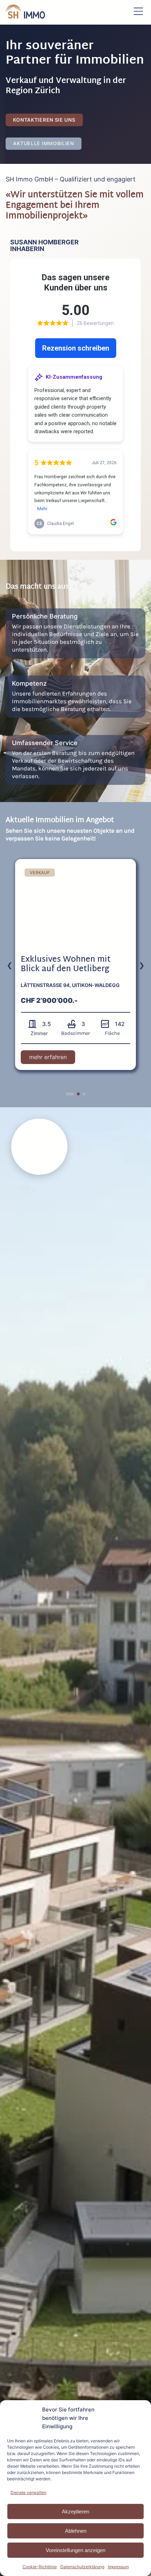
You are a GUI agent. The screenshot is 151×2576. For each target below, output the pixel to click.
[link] (75, 965)
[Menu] (138, 12)
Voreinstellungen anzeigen (75, 2550)
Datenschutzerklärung (82, 2567)
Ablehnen (76, 2531)
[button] (67, 1094)
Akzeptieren (75, 2511)
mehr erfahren (52, 1059)
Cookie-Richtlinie (40, 2567)
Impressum (118, 2567)
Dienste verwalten (28, 2492)
